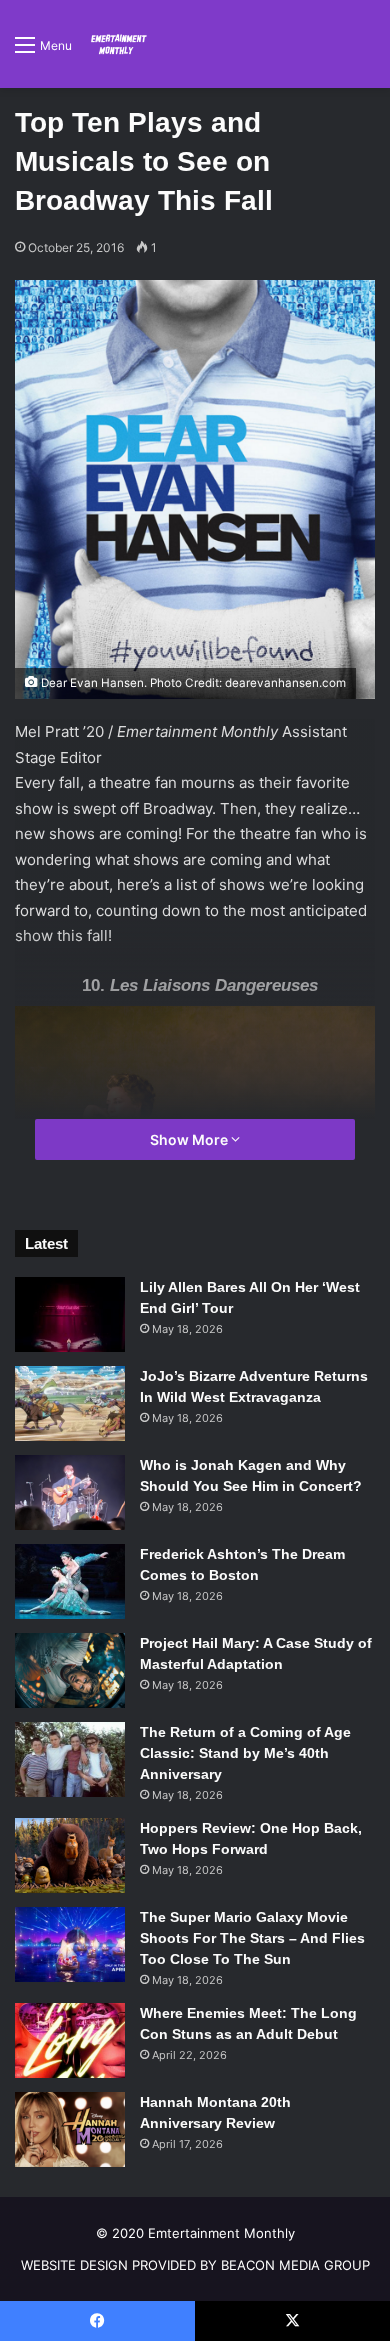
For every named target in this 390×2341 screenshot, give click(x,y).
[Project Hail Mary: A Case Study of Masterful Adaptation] (70, 1670)
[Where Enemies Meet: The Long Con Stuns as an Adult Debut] (70, 2040)
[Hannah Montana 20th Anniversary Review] (70, 2129)
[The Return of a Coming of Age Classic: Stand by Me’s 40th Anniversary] (70, 1759)
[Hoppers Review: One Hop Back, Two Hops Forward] (70, 1855)
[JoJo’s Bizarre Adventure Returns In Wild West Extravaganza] (70, 1403)
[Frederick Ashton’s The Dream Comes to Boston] (70, 1581)
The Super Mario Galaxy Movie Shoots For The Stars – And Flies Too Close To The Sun (252, 1938)
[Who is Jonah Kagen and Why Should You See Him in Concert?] (70, 1492)
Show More (190, 1139)
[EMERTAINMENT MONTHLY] (117, 44)
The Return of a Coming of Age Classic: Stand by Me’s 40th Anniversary (245, 1753)
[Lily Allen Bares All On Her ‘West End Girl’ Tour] (70, 1314)
